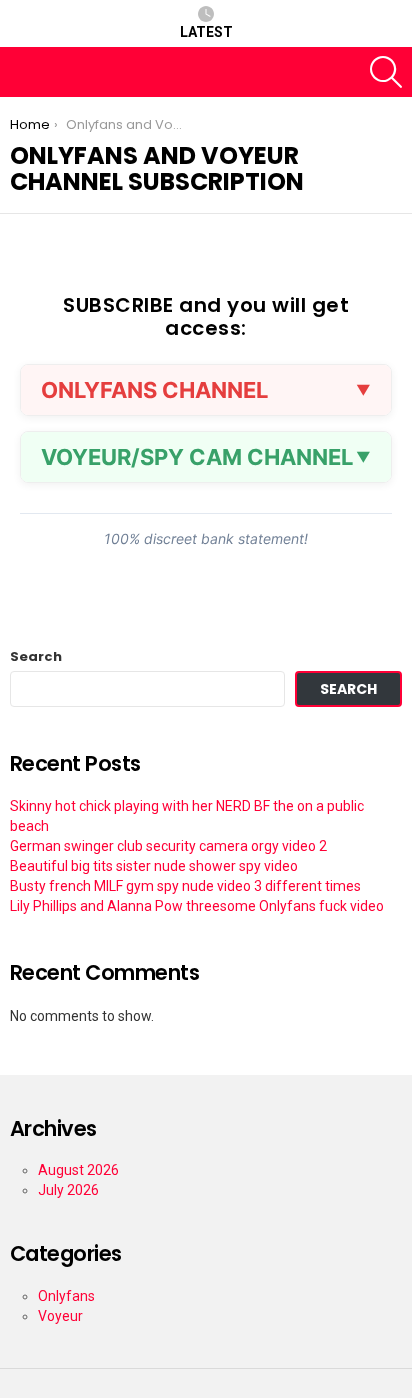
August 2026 (78, 1170)
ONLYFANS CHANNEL (154, 390)
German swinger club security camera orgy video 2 (168, 846)
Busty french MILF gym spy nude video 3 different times (185, 886)
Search (36, 657)
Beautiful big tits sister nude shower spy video (154, 866)
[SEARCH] (386, 72)
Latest (206, 32)
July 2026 (68, 1190)
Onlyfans (66, 1296)
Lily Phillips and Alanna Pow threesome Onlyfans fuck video (197, 906)
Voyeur (60, 1316)
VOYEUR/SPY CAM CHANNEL (197, 457)
